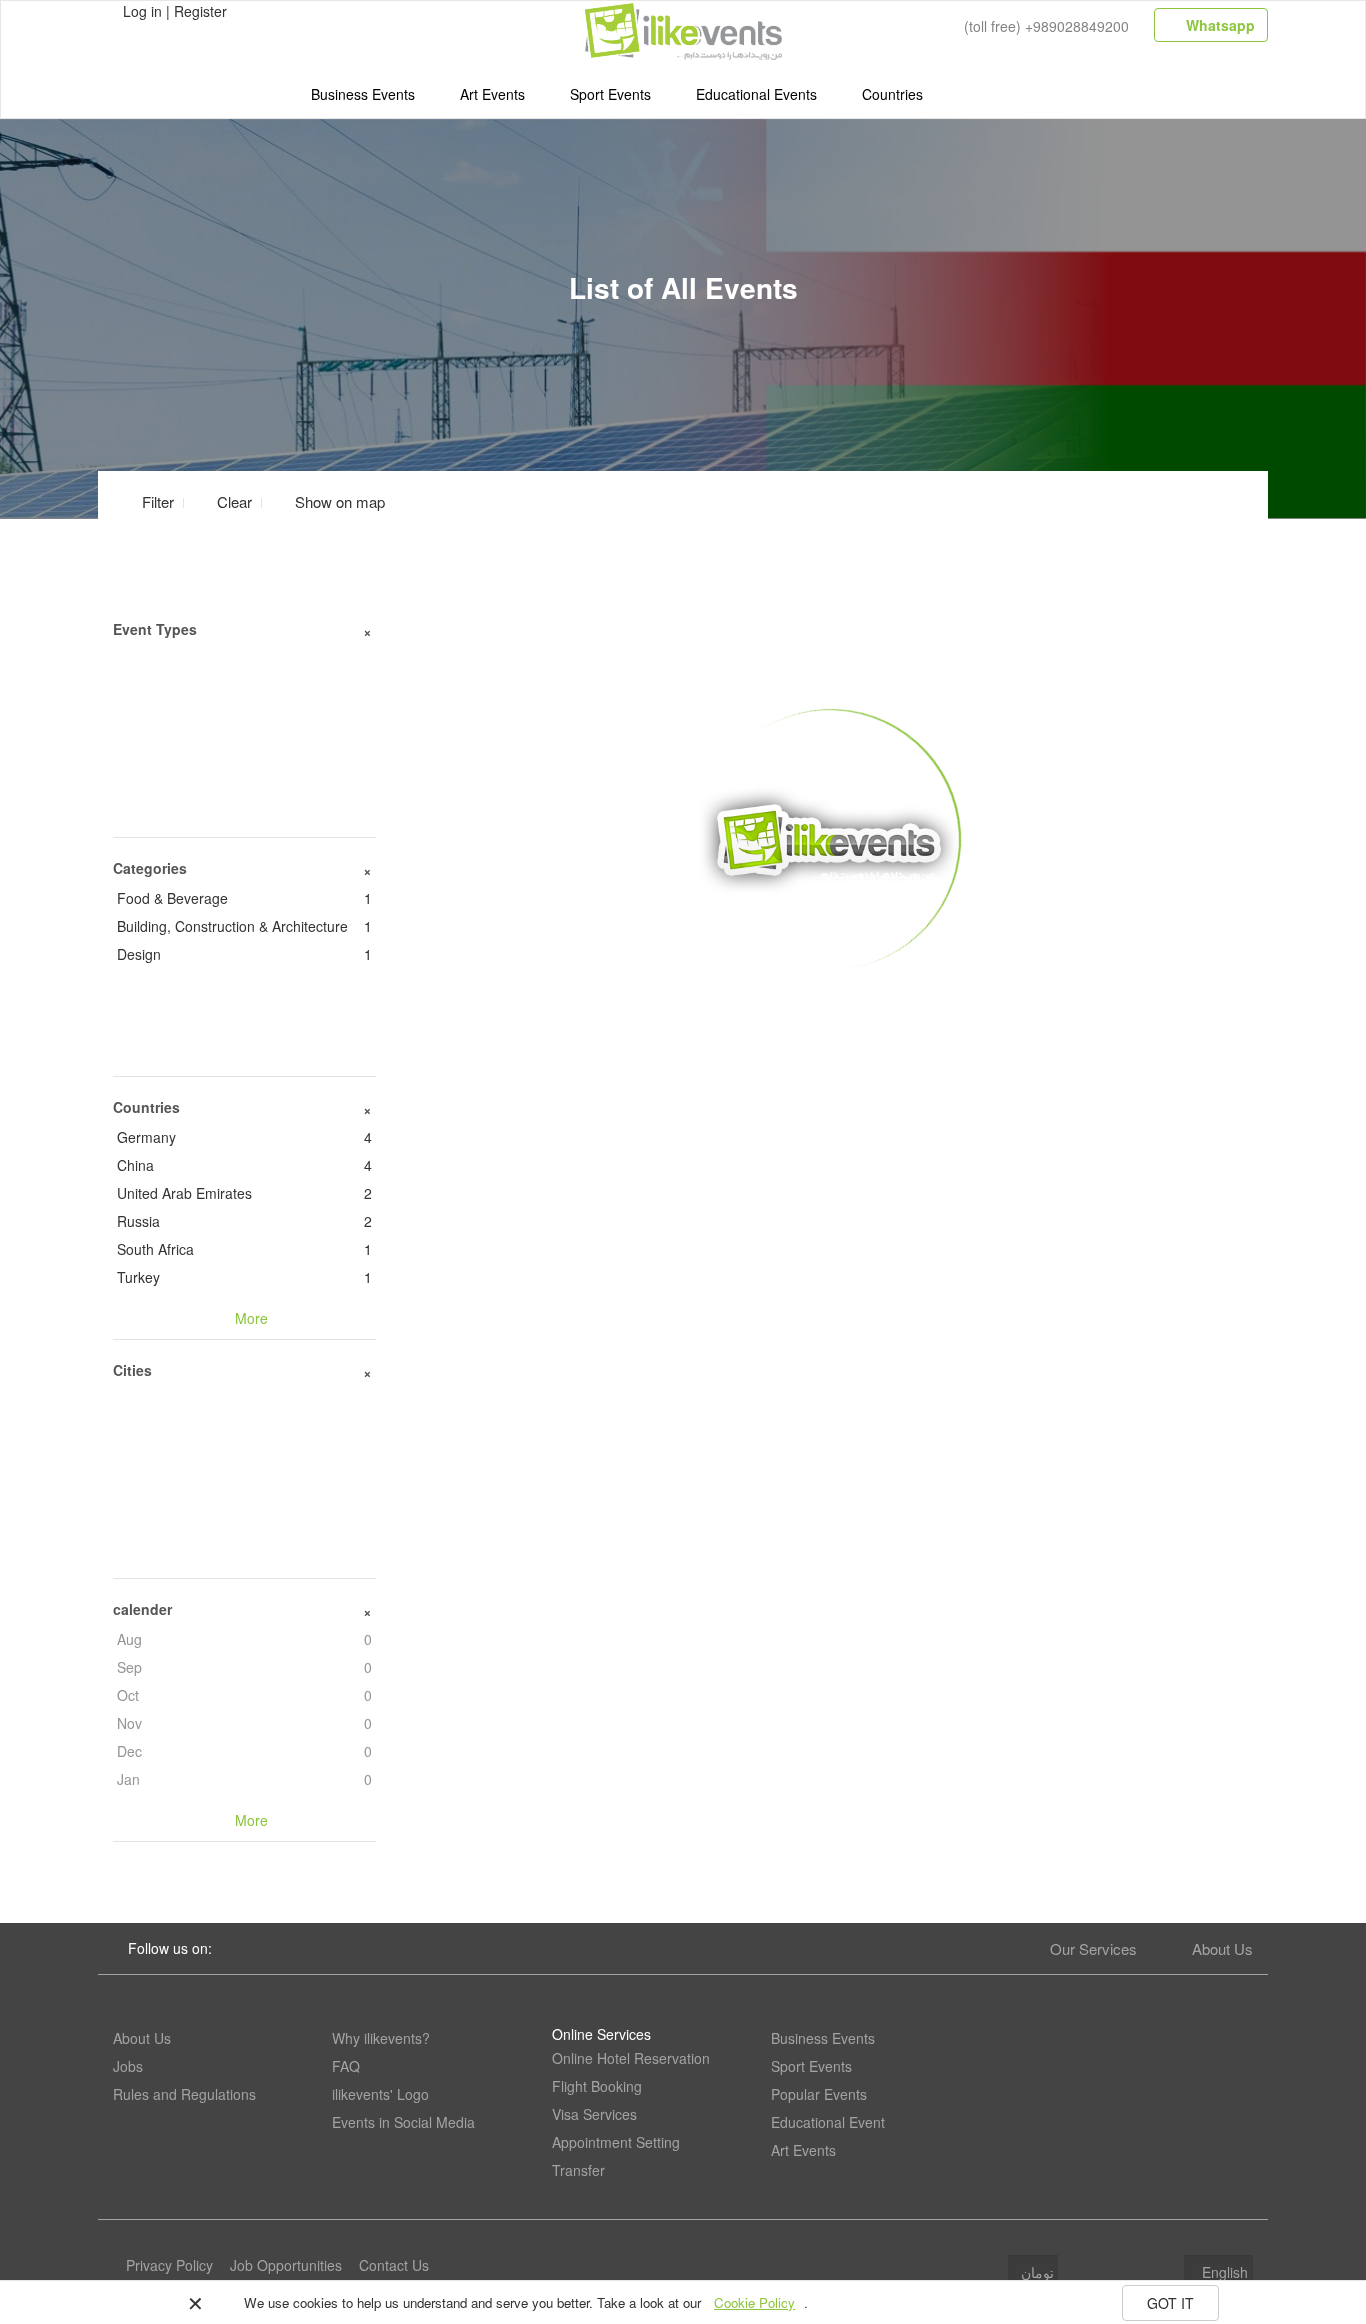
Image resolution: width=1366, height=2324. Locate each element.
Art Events (492, 94)
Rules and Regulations (184, 2094)
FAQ (346, 2066)
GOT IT (1170, 2303)
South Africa (244, 1249)
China (244, 1165)
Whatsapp (1218, 25)
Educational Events (756, 94)
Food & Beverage (244, 898)
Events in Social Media (403, 2122)
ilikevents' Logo (380, 2094)
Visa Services (594, 2114)
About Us (1222, 1948)
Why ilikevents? (381, 2038)
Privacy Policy (169, 2265)
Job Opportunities (286, 2265)
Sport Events (610, 94)
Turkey (244, 1277)
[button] (328, 501)
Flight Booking (597, 2086)
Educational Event (828, 2122)
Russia (244, 1221)
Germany (244, 1137)
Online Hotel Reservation (631, 2058)
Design (244, 954)
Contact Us (394, 2265)
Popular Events (819, 2094)
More (829, 1001)
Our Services (1093, 1948)
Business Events (363, 94)
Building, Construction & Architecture (244, 926)
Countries (892, 94)
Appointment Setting (616, 2142)
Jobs (128, 2066)
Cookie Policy (754, 2302)
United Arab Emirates (244, 1193)
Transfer (578, 2170)
